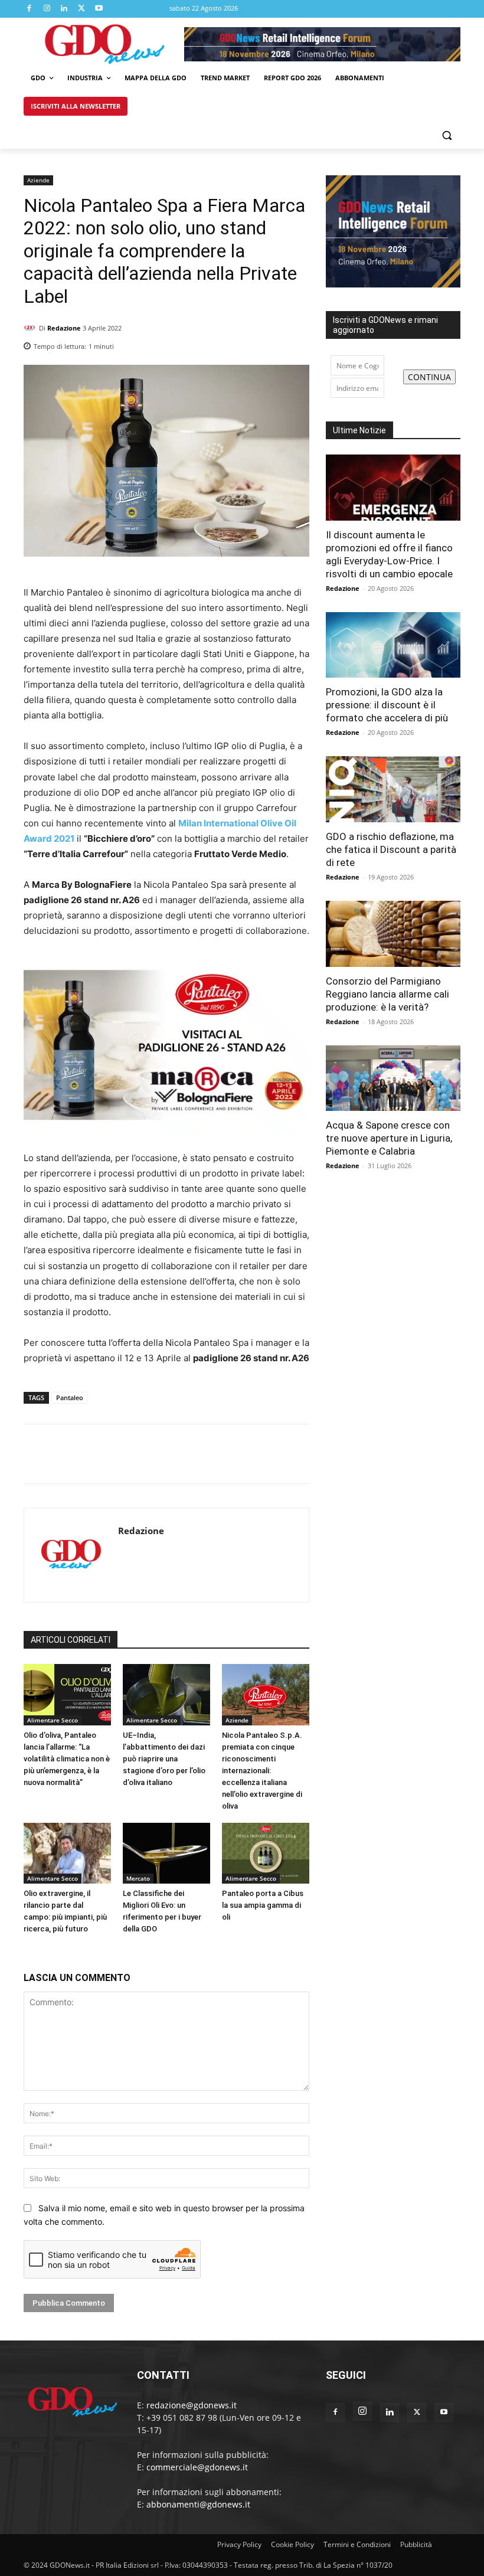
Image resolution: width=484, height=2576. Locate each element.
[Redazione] (31, 328)
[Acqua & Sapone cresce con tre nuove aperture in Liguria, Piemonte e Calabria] (393, 1078)
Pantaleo (70, 1397)
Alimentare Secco (53, 1720)
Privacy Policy (239, 2544)
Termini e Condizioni (357, 2544)
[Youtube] (99, 9)
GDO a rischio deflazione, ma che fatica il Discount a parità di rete (391, 849)
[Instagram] (47, 9)
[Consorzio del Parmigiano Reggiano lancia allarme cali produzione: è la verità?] (393, 934)
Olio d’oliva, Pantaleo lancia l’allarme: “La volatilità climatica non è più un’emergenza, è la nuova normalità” (67, 1759)
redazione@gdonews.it (192, 2405)
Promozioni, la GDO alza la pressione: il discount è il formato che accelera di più (387, 705)
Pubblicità (416, 2544)
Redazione (64, 328)
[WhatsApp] (297, 343)
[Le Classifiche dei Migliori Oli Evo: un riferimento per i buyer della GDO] (166, 1853)
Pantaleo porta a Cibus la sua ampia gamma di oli (263, 1905)
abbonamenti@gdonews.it (198, 2504)
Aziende (38, 180)
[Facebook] (30, 9)
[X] (82, 9)
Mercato (138, 1878)
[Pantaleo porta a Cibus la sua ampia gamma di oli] (266, 1853)
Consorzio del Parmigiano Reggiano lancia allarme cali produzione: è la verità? (387, 994)
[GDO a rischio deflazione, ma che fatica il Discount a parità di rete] (393, 789)
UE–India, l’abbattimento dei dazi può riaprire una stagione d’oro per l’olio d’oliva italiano (164, 1759)
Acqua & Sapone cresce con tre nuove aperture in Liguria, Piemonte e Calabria (389, 1138)
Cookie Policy (292, 2544)
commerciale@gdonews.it (197, 2467)
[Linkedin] (64, 9)
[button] (447, 135)
